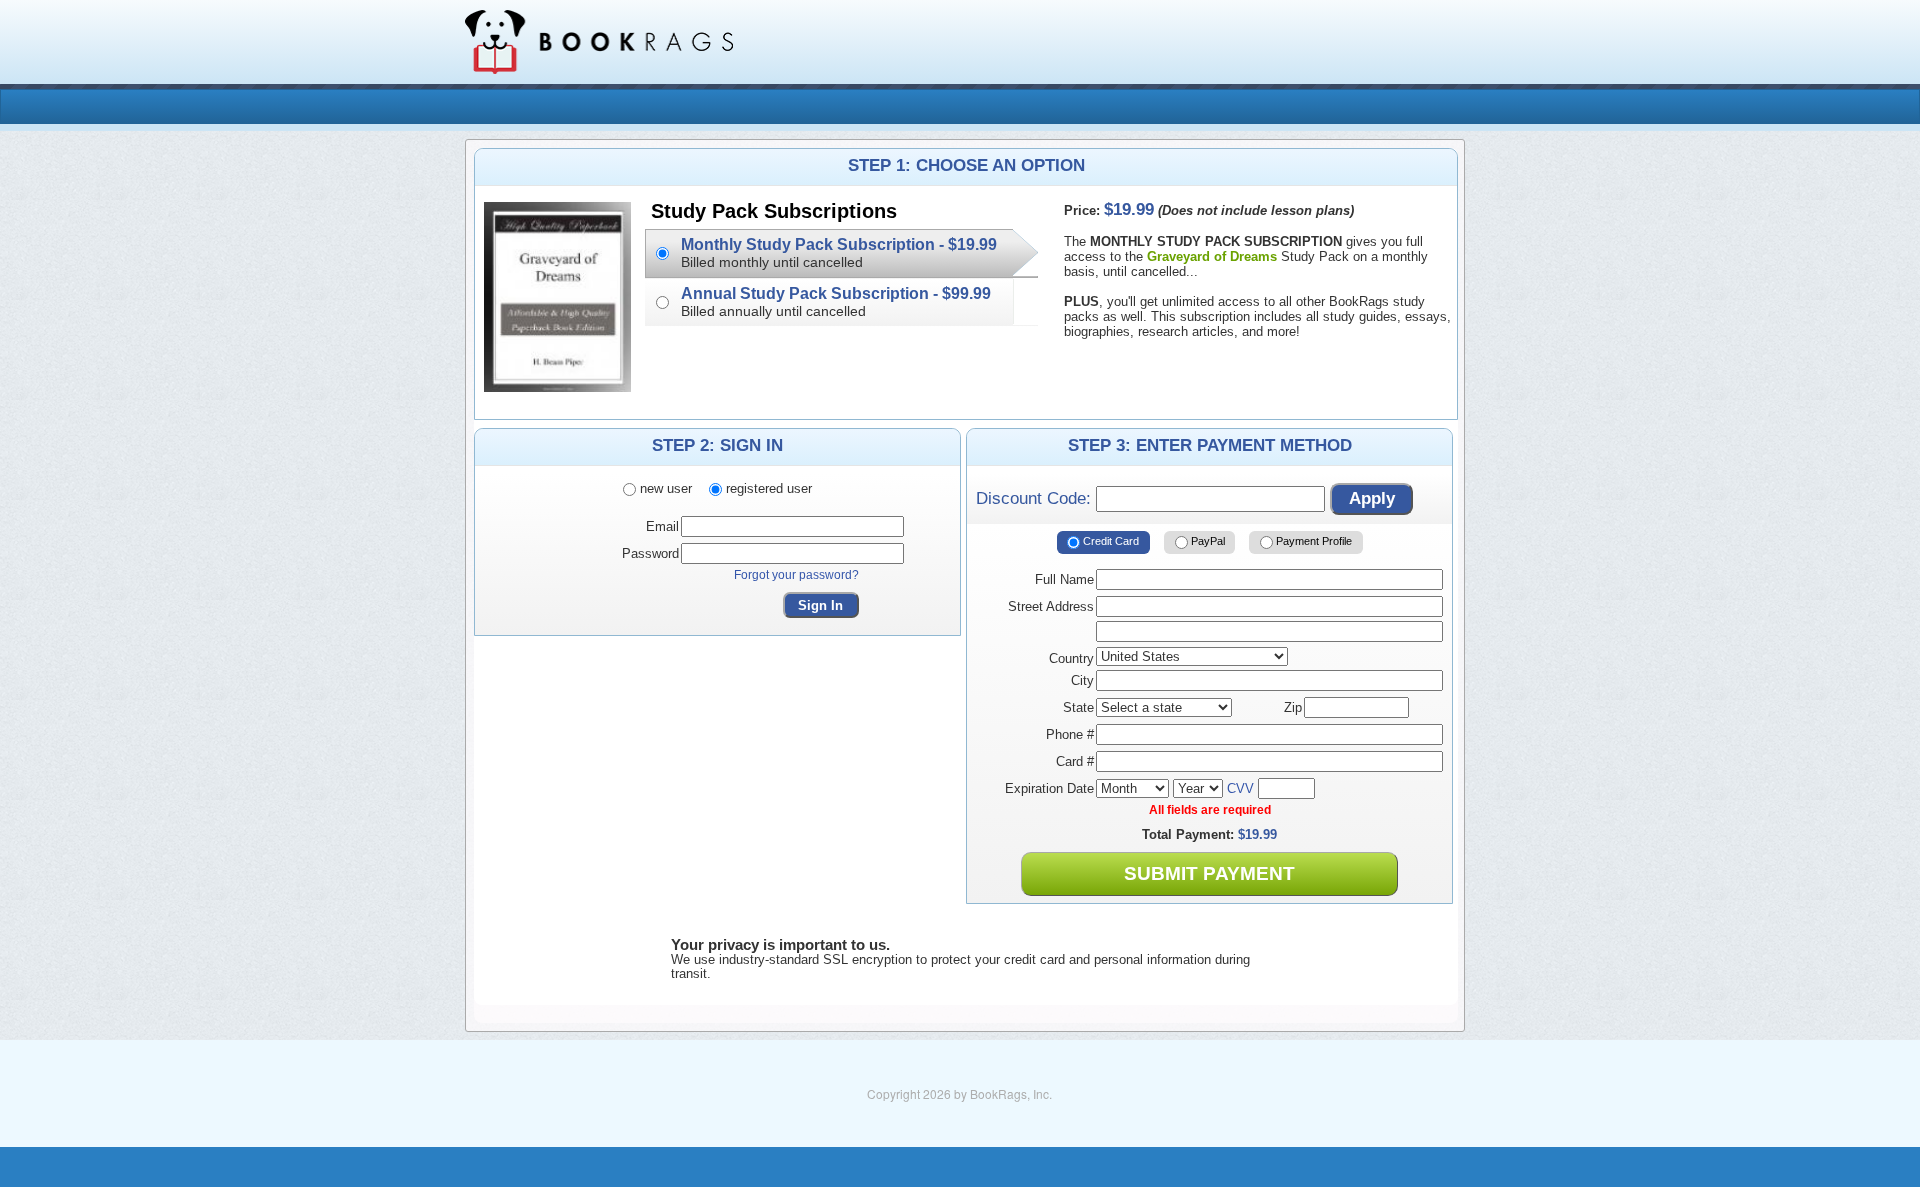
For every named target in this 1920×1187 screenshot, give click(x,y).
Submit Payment (1209, 873)
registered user (767, 488)
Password (650, 553)
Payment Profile (1312, 542)
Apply (1372, 498)
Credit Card (1109, 542)
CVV (1240, 788)
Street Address (1051, 606)
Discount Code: (1036, 498)
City (1082, 680)
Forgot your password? (796, 575)
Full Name (1064, 579)
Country (1071, 658)
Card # (1075, 761)
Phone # (1070, 734)
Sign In (820, 605)
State (1078, 707)
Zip (1293, 707)
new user (664, 488)
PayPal (1206, 542)
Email (662, 526)
